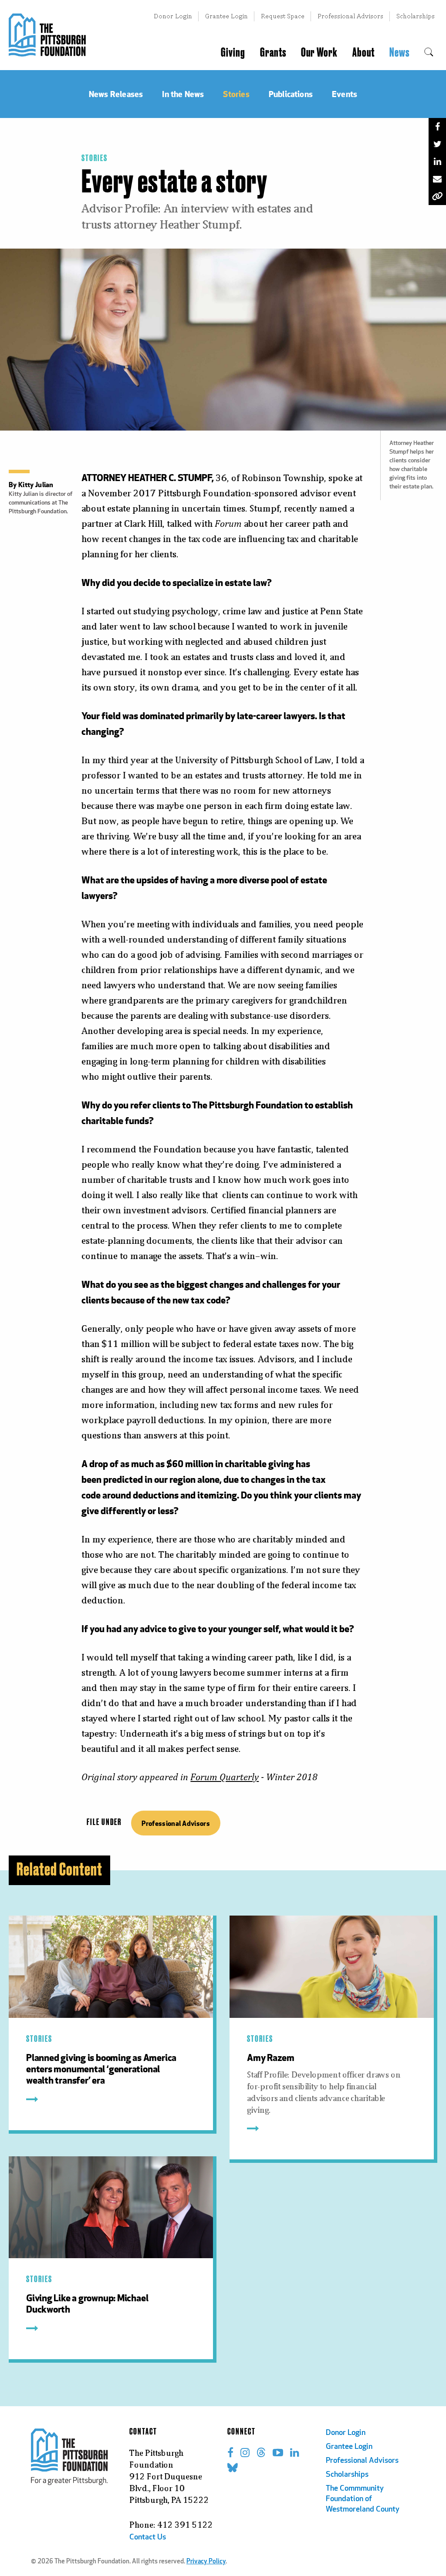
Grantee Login (226, 16)
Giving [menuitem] (233, 53)
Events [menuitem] (345, 94)
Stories (95, 158)
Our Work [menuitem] (319, 53)
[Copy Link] (437, 196)
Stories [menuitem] (236, 94)
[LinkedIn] (437, 162)
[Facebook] (437, 127)
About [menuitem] (363, 53)
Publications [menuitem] (291, 94)
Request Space (283, 16)
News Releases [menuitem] (116, 94)
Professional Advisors (350, 16)
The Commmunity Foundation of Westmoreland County (363, 2499)
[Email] (437, 179)
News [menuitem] (399, 53)
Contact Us (148, 2538)
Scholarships (416, 16)
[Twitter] (437, 144)
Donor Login (173, 16)
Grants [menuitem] (273, 53)
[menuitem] (429, 53)
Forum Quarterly (225, 1777)
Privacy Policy (206, 2562)
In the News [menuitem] (183, 94)
